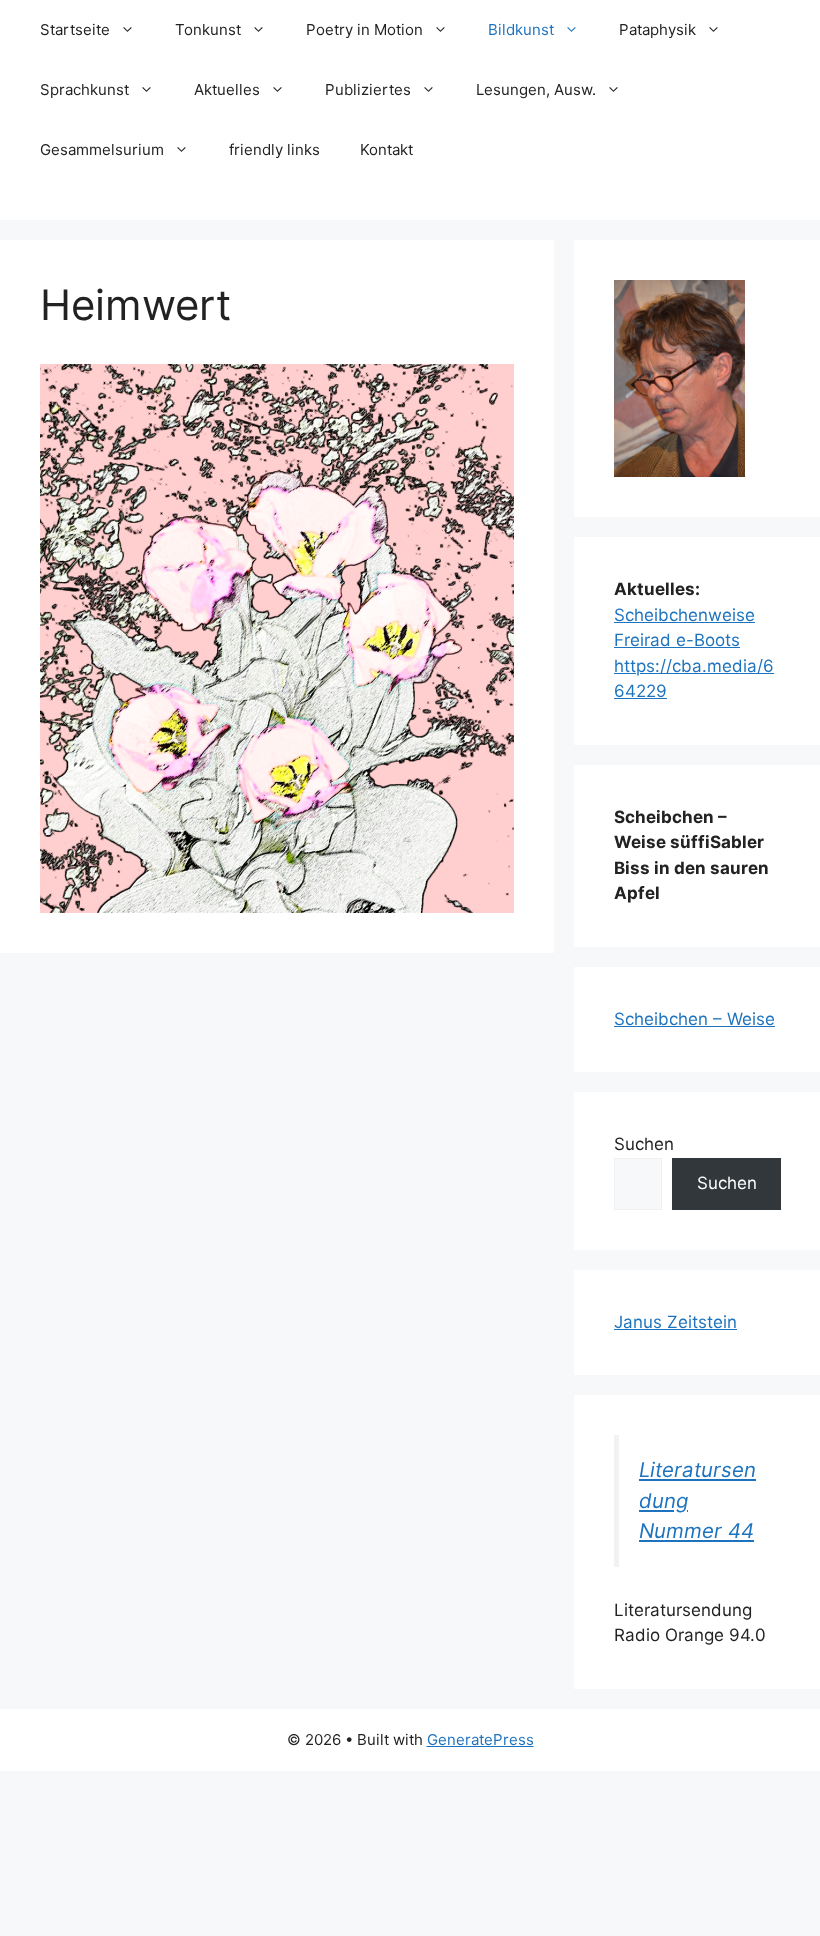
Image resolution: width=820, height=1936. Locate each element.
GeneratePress (480, 1739)
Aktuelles (227, 89)
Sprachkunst (84, 89)
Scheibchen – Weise (694, 1019)
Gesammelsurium (102, 149)
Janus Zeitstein (675, 1322)
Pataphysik (657, 29)
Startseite (75, 29)
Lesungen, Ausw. (536, 89)
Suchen (644, 1144)
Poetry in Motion (364, 29)
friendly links (274, 149)
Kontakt (386, 149)
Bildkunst (521, 29)
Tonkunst (208, 29)
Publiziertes (368, 89)
